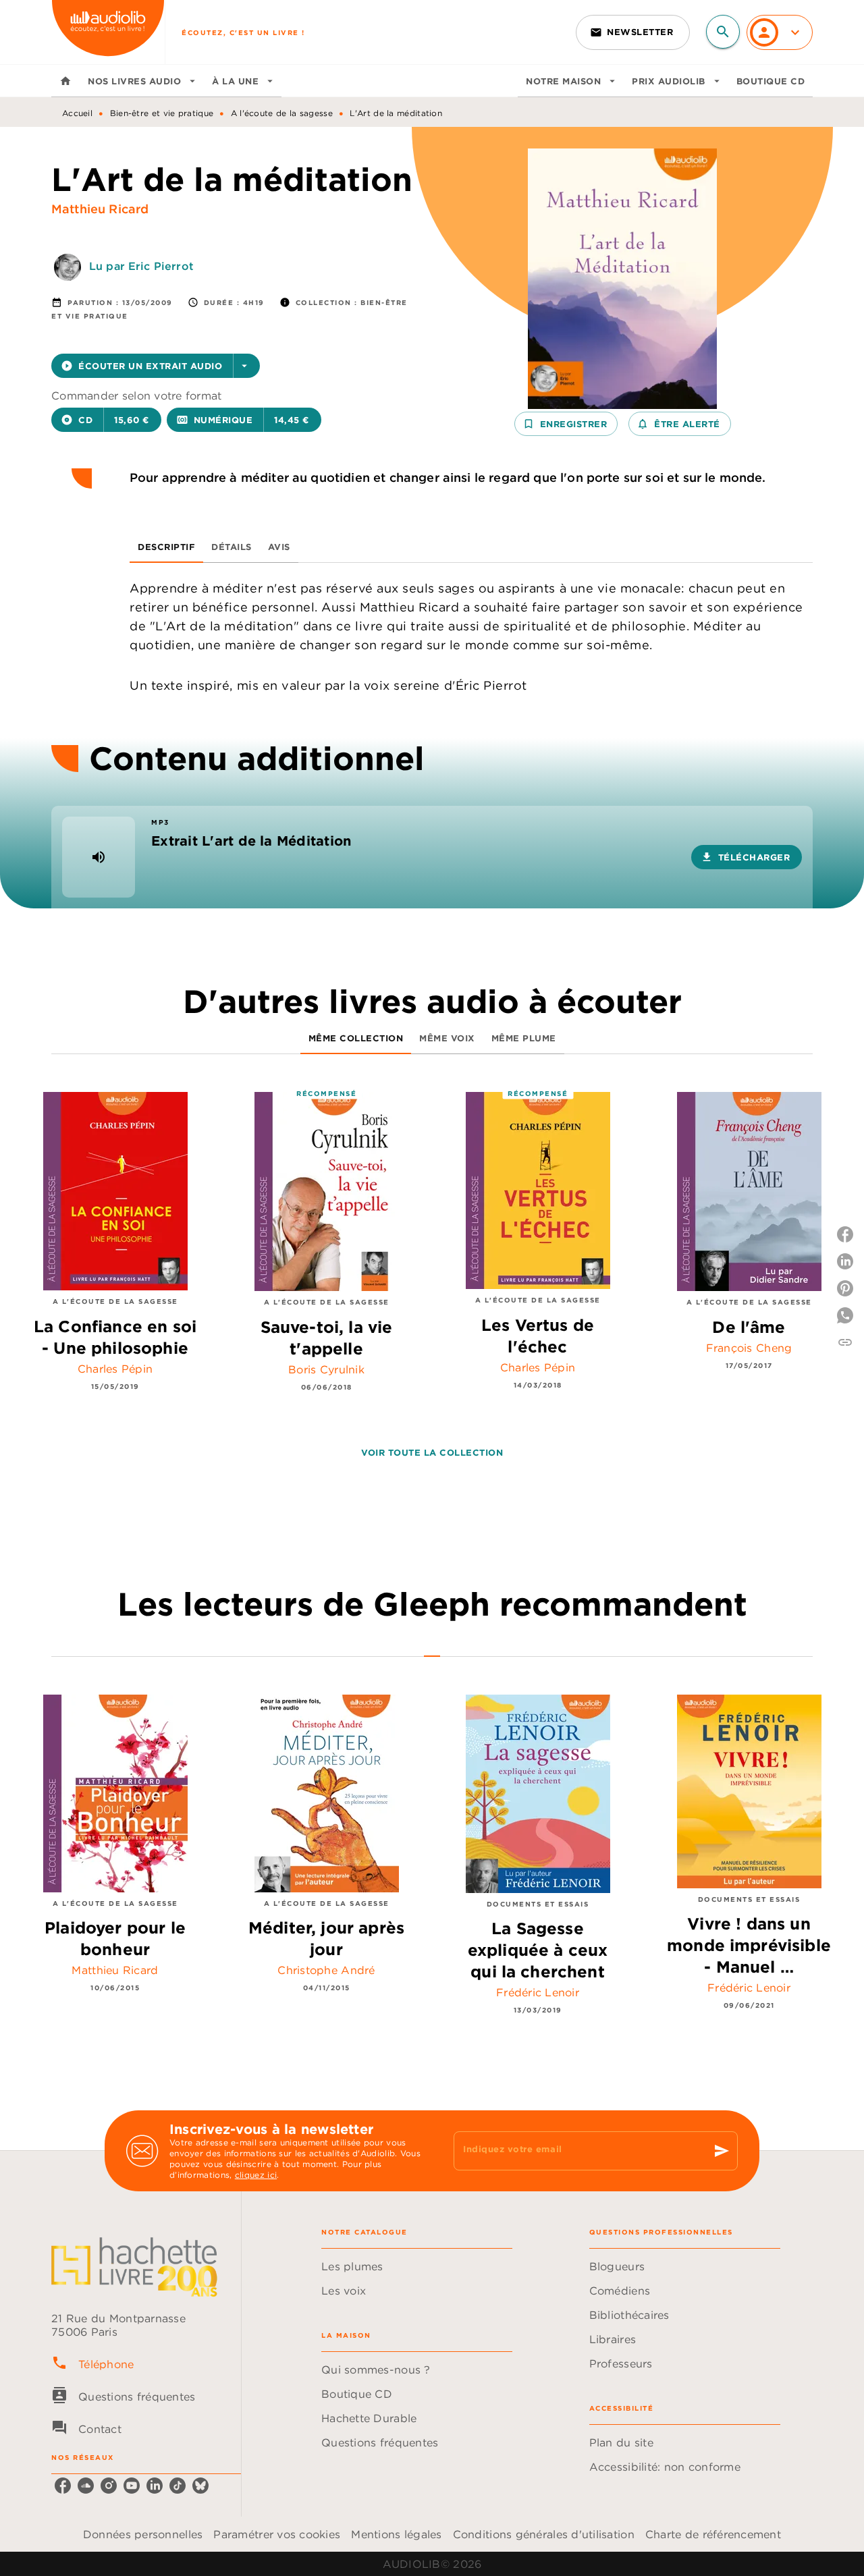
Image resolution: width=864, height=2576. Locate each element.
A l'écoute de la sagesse (282, 113)
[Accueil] (108, 32)
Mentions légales (396, 2534)
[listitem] (63, 2486)
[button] (633, 32)
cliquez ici (256, 2175)
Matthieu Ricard (100, 209)
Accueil (77, 113)
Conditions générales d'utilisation (544, 2534)
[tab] (65, 81)
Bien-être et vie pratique (162, 113)
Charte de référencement (713, 2534)
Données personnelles (143, 2534)
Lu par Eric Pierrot (141, 266)
